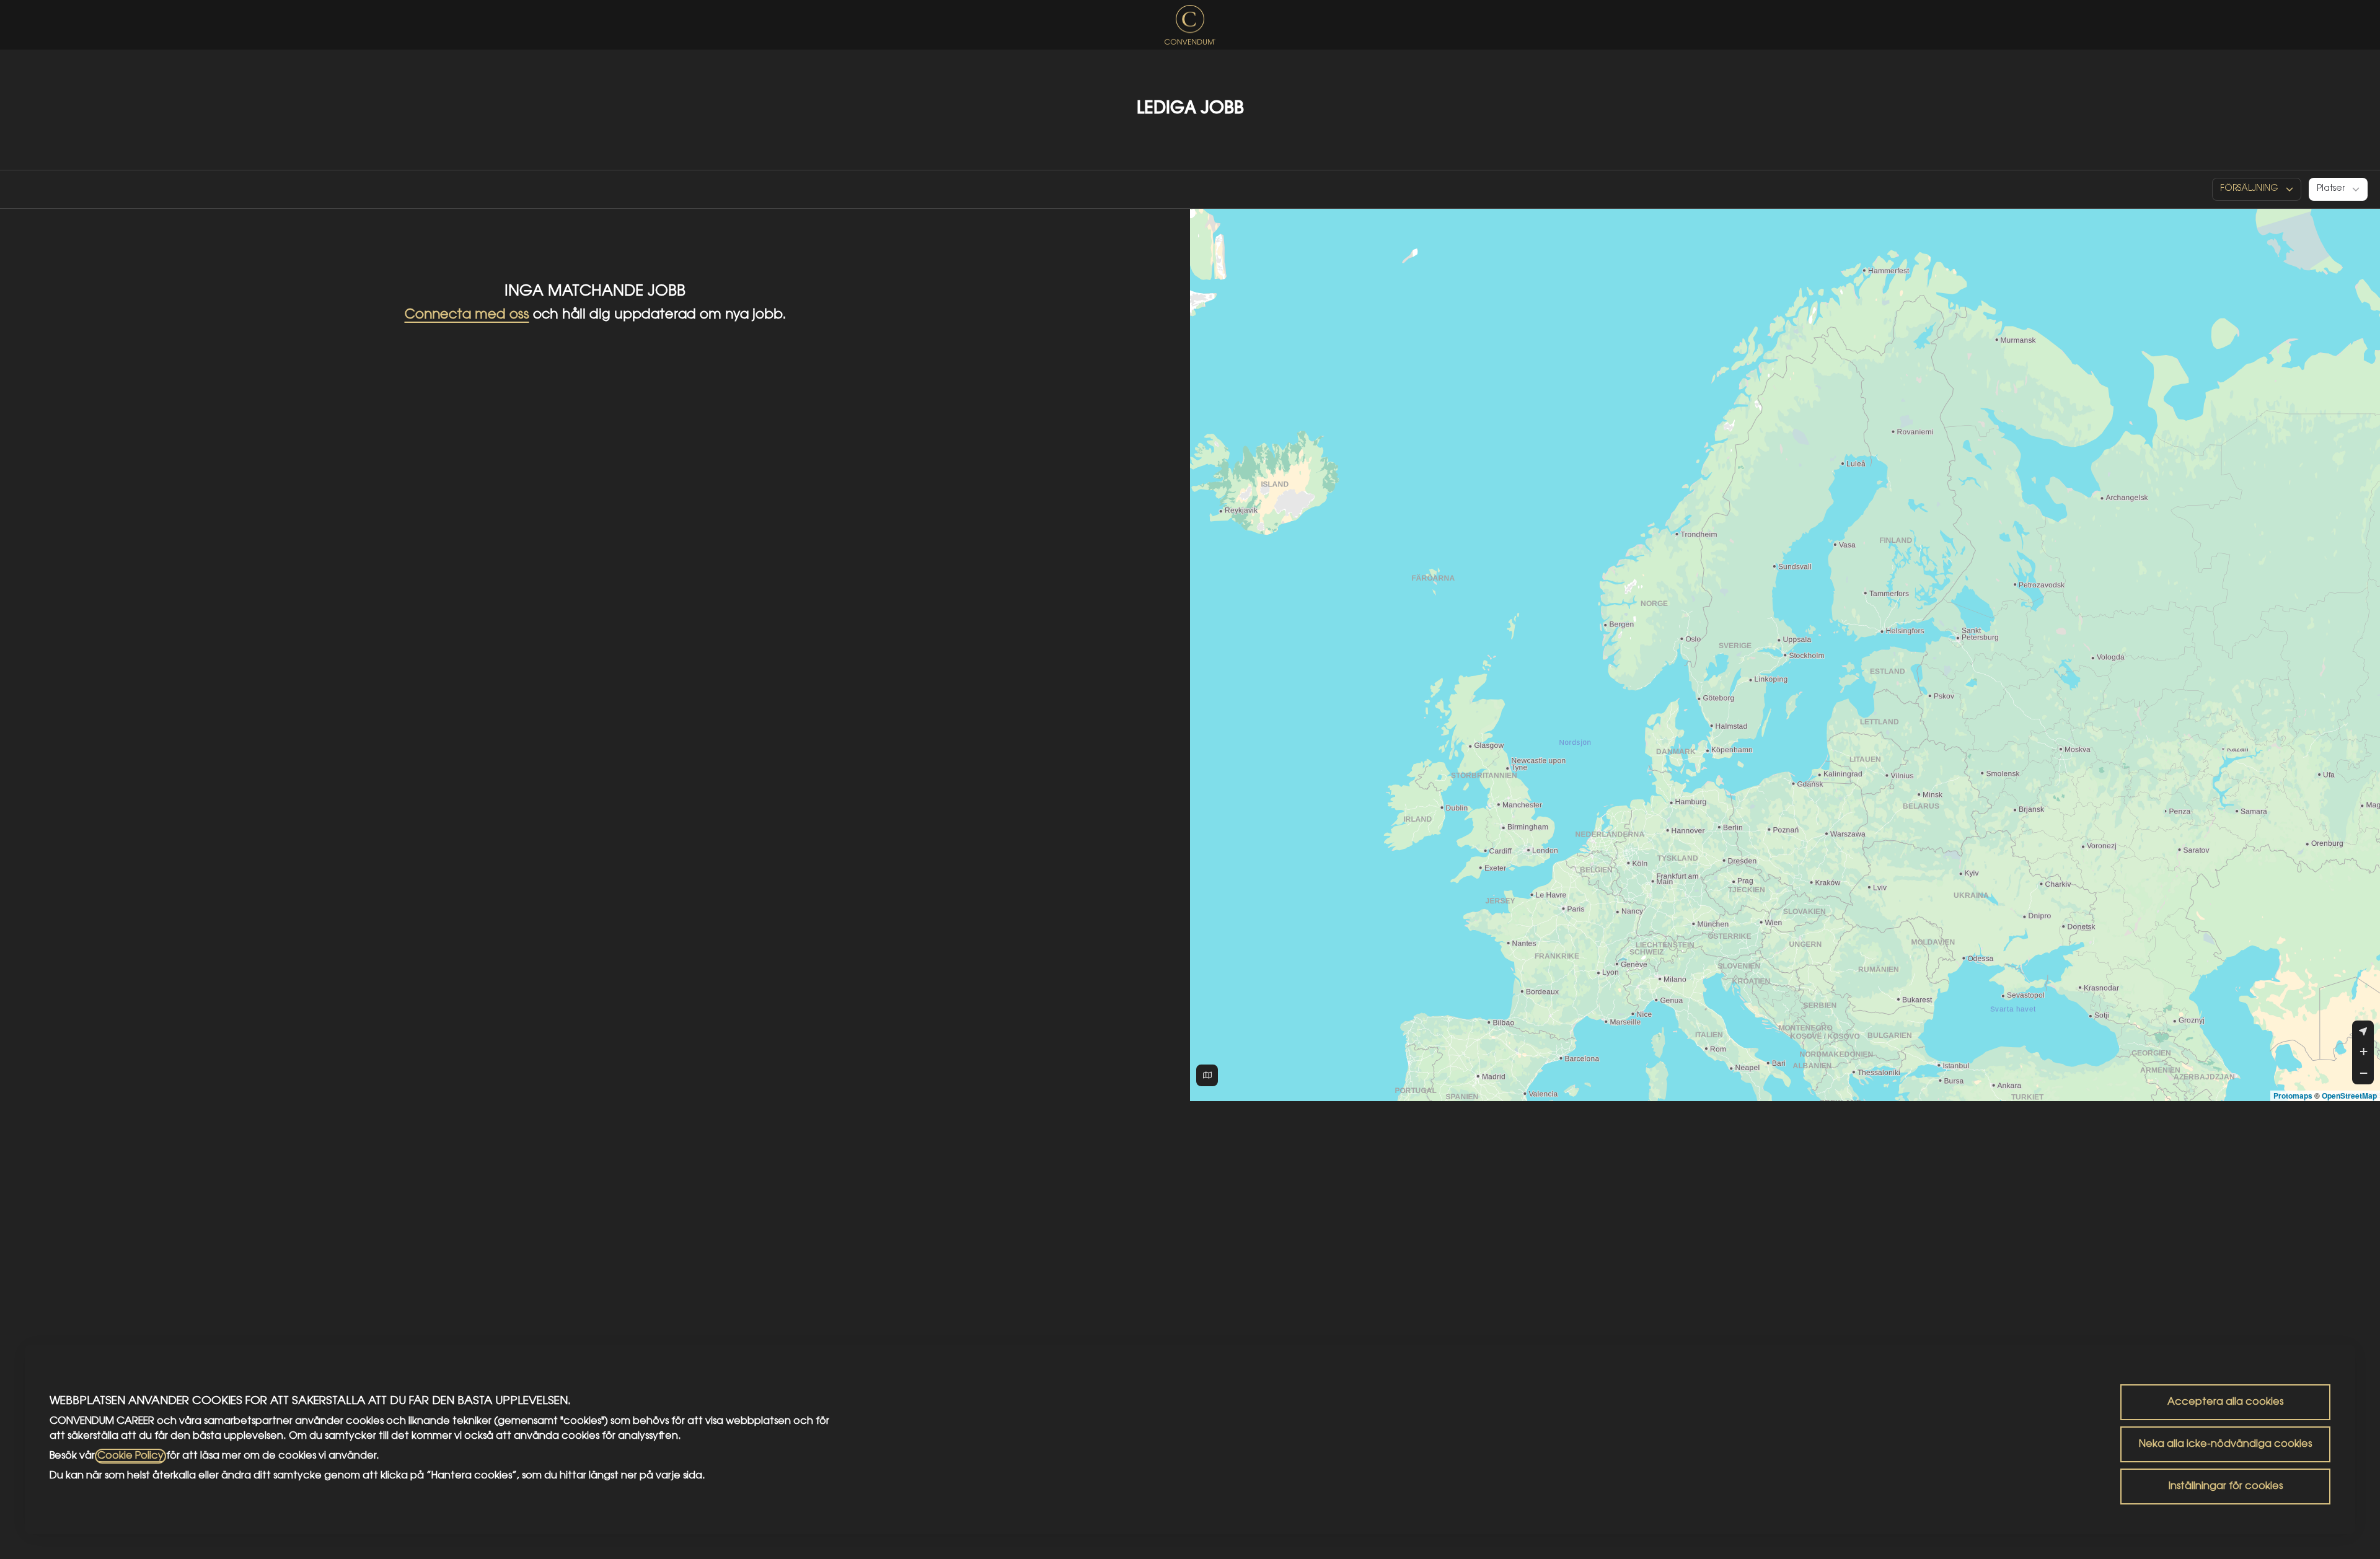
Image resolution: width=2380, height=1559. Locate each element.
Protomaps (2293, 1096)
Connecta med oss (467, 315)
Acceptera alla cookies (2225, 1402)
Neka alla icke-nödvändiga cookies (2225, 1444)
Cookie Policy (130, 1456)
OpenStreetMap (2349, 1096)
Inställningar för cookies (2226, 1487)
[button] (2363, 1052)
